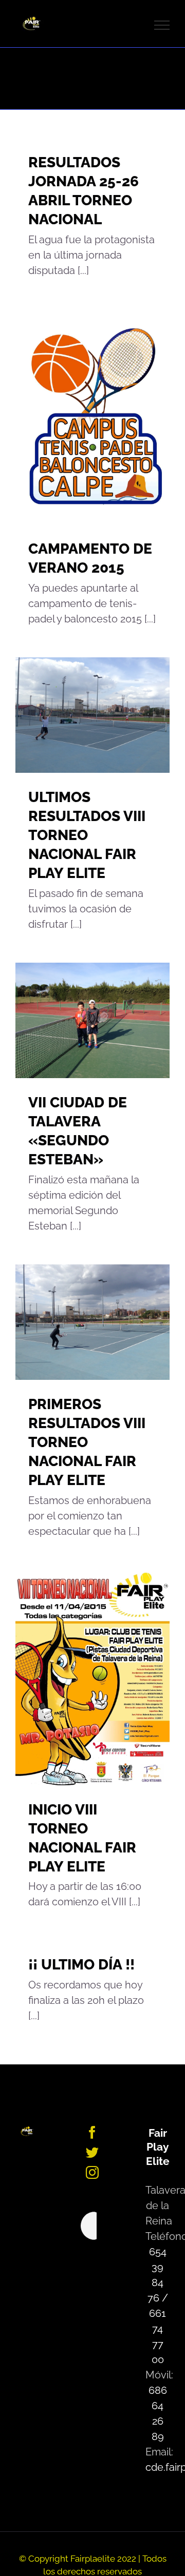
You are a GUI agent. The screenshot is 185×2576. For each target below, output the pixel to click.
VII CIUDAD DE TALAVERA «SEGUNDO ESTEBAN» (79, 1021)
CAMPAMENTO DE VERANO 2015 (79, 417)
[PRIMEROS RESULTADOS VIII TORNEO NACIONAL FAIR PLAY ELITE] (92, 1322)
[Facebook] (92, 2132)
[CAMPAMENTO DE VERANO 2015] (92, 417)
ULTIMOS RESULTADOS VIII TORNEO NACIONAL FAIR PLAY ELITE (79, 715)
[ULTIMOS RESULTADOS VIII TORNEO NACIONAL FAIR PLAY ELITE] (92, 715)
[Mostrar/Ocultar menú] (162, 25)
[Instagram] (92, 2172)
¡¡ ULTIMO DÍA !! (81, 1965)
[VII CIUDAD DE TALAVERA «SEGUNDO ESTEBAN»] (92, 1020)
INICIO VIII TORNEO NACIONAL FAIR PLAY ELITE (79, 1677)
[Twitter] (92, 2152)
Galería (106, 417)
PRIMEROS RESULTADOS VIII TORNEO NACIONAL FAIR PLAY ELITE (79, 1322)
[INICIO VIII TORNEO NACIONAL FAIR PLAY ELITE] (92, 1677)
